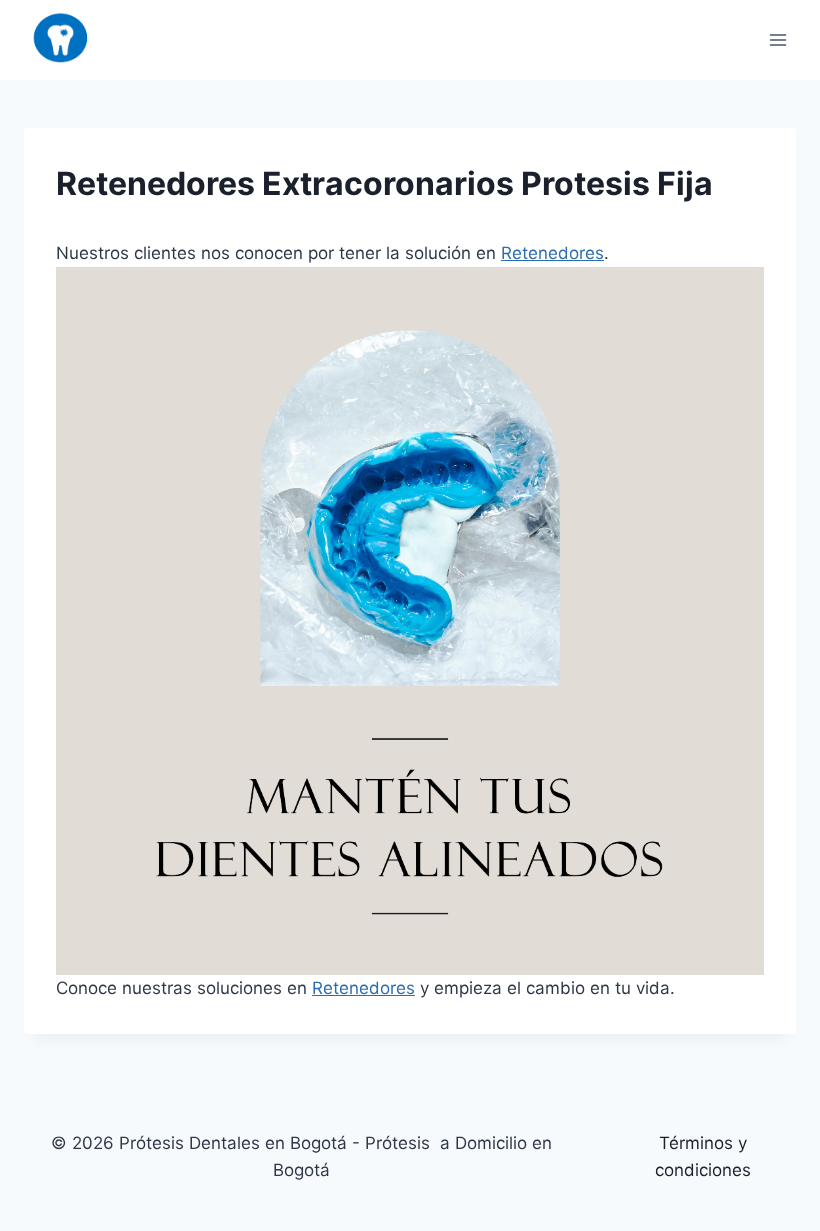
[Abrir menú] (777, 39)
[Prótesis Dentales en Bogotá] (61, 40)
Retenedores (552, 253)
